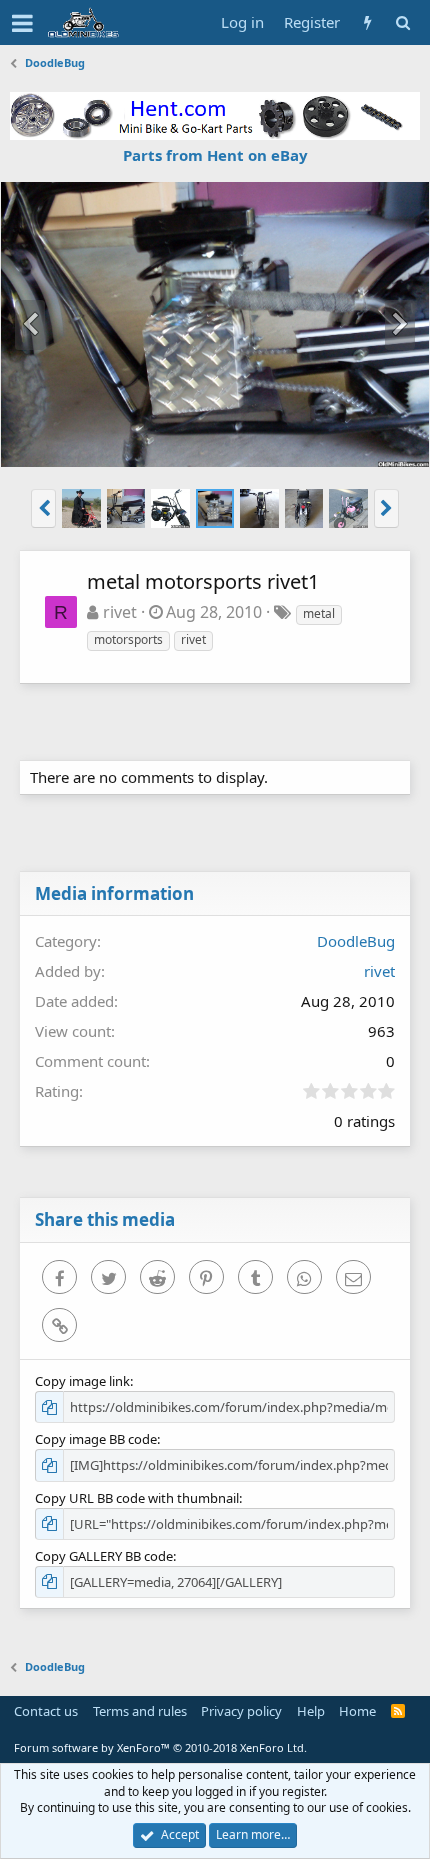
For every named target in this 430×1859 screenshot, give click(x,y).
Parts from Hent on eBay (215, 155)
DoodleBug (356, 941)
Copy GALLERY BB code (104, 1556)
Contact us (46, 1711)
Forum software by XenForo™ (160, 1747)
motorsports (128, 639)
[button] (22, 23)
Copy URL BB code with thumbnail (137, 1498)
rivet (120, 612)
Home (357, 1711)
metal (319, 613)
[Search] (402, 22)
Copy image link (82, 1381)
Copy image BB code (96, 1439)
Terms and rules (140, 1711)
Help (311, 1711)
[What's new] (367, 22)
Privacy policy (241, 1711)
